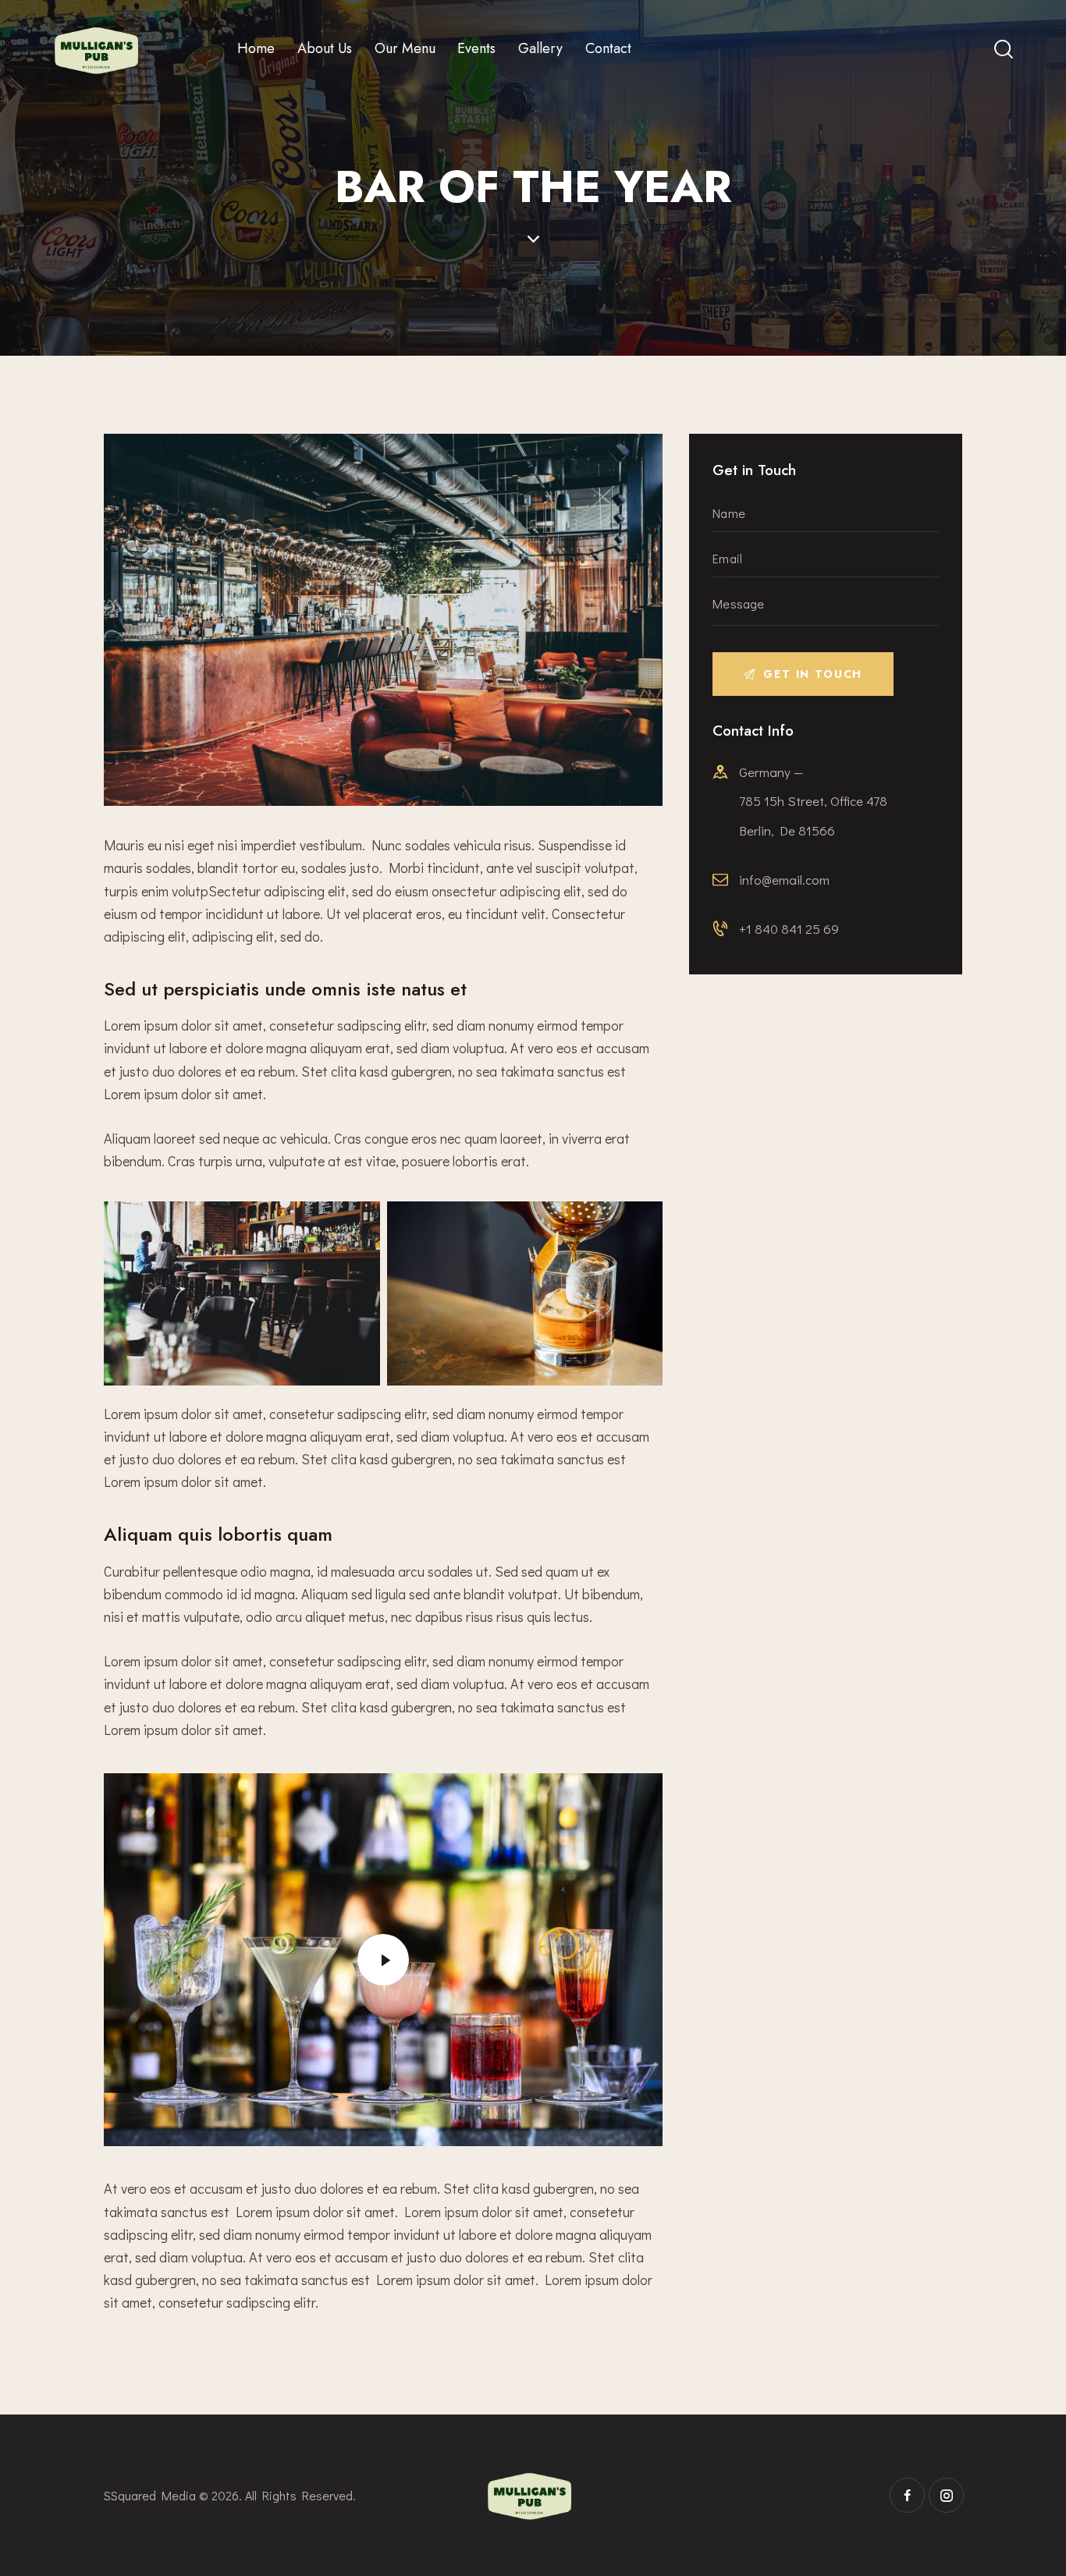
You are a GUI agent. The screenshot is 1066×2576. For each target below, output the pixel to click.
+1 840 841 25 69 (789, 929)
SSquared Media (150, 2495)
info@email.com (784, 880)
